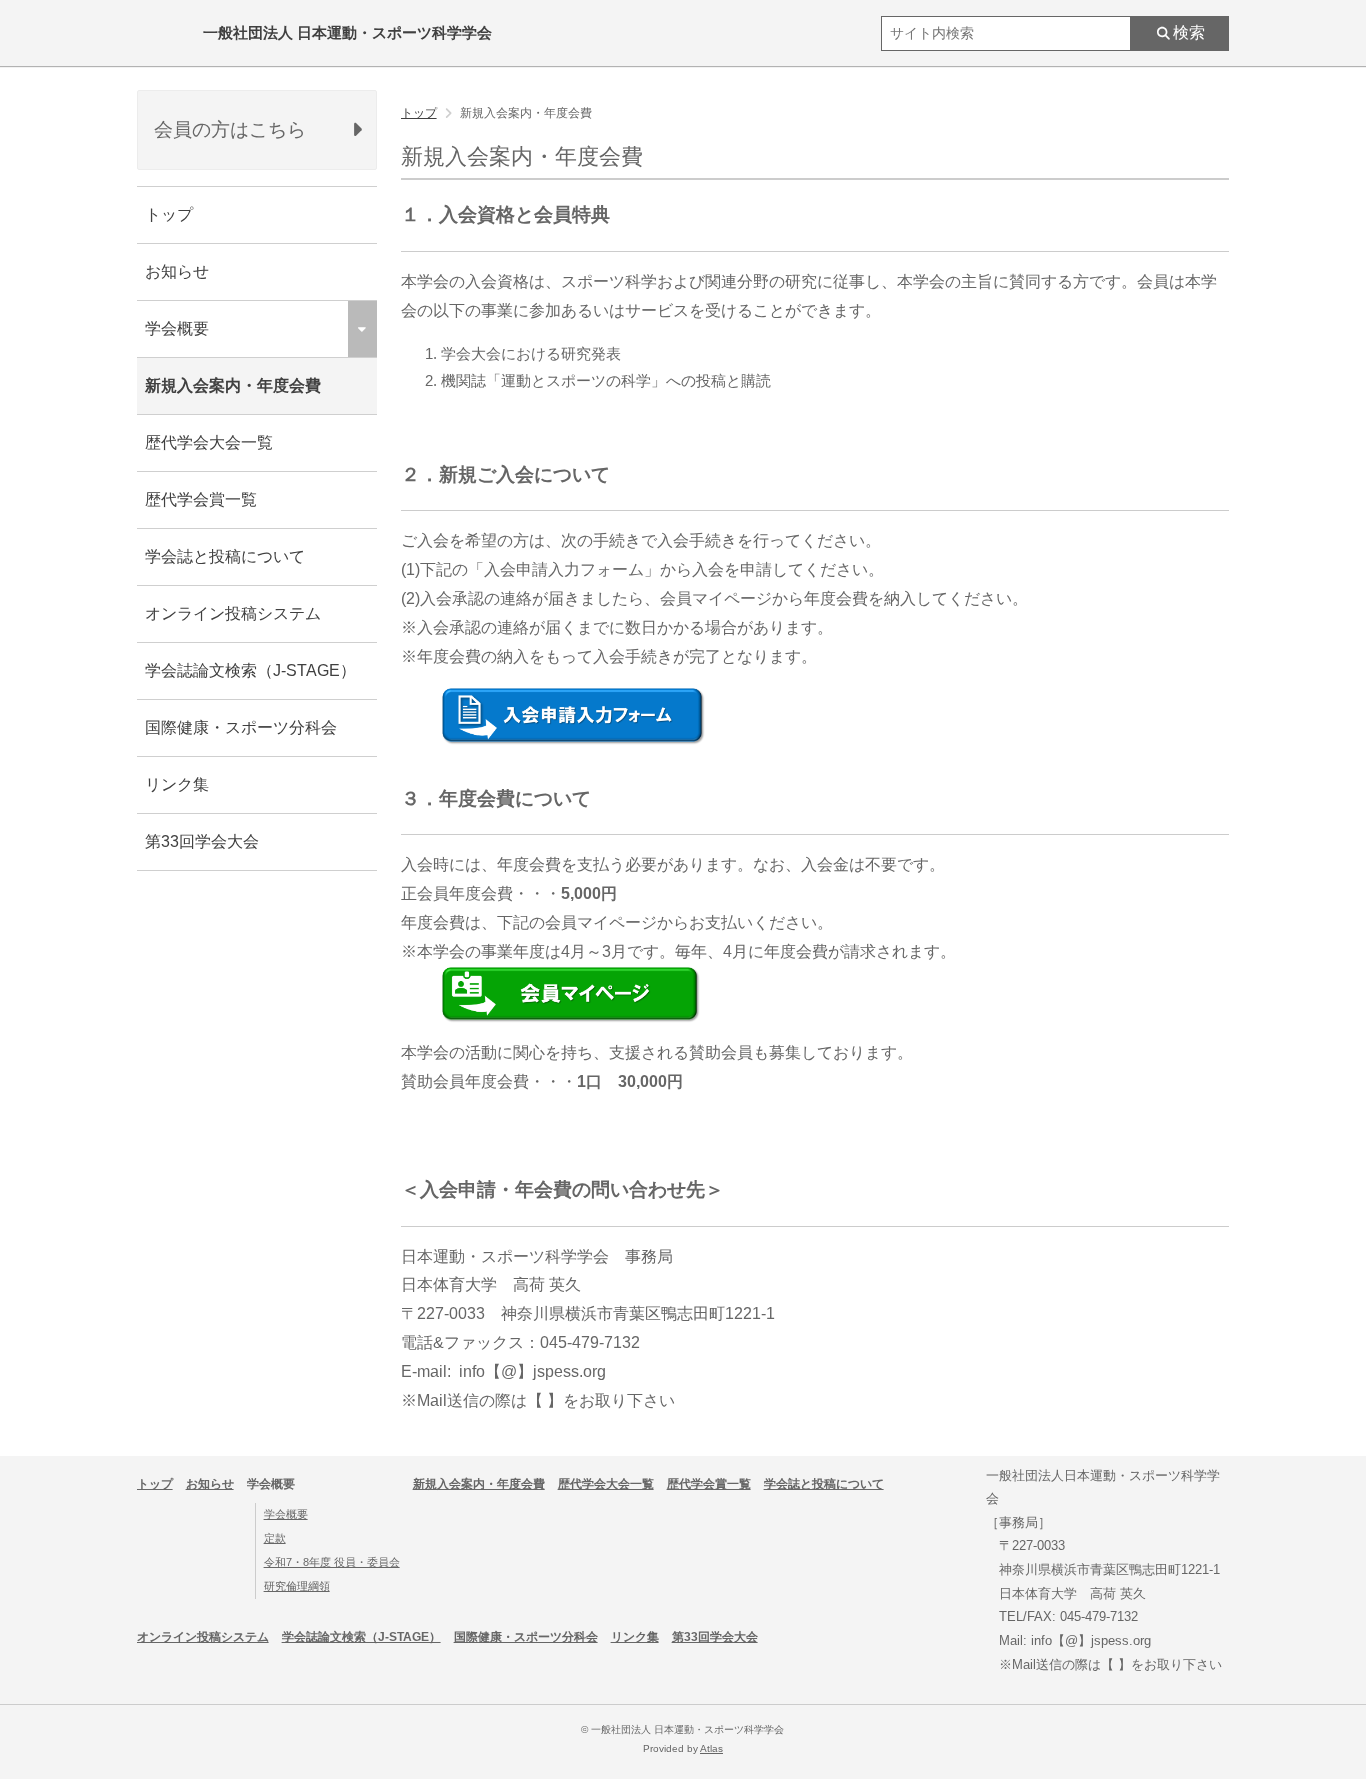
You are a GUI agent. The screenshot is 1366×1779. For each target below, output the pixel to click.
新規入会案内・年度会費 (233, 385)
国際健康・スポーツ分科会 (241, 727)
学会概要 (286, 1514)
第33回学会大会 (202, 841)
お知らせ (177, 271)
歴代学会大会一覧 (209, 442)
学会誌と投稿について (225, 556)
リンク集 (177, 784)
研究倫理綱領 (297, 1586)
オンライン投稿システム (233, 613)
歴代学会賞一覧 (201, 499)
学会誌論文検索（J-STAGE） (250, 670)
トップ (169, 214)
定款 (275, 1538)
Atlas (711, 1748)
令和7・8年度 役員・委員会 (332, 1562)
